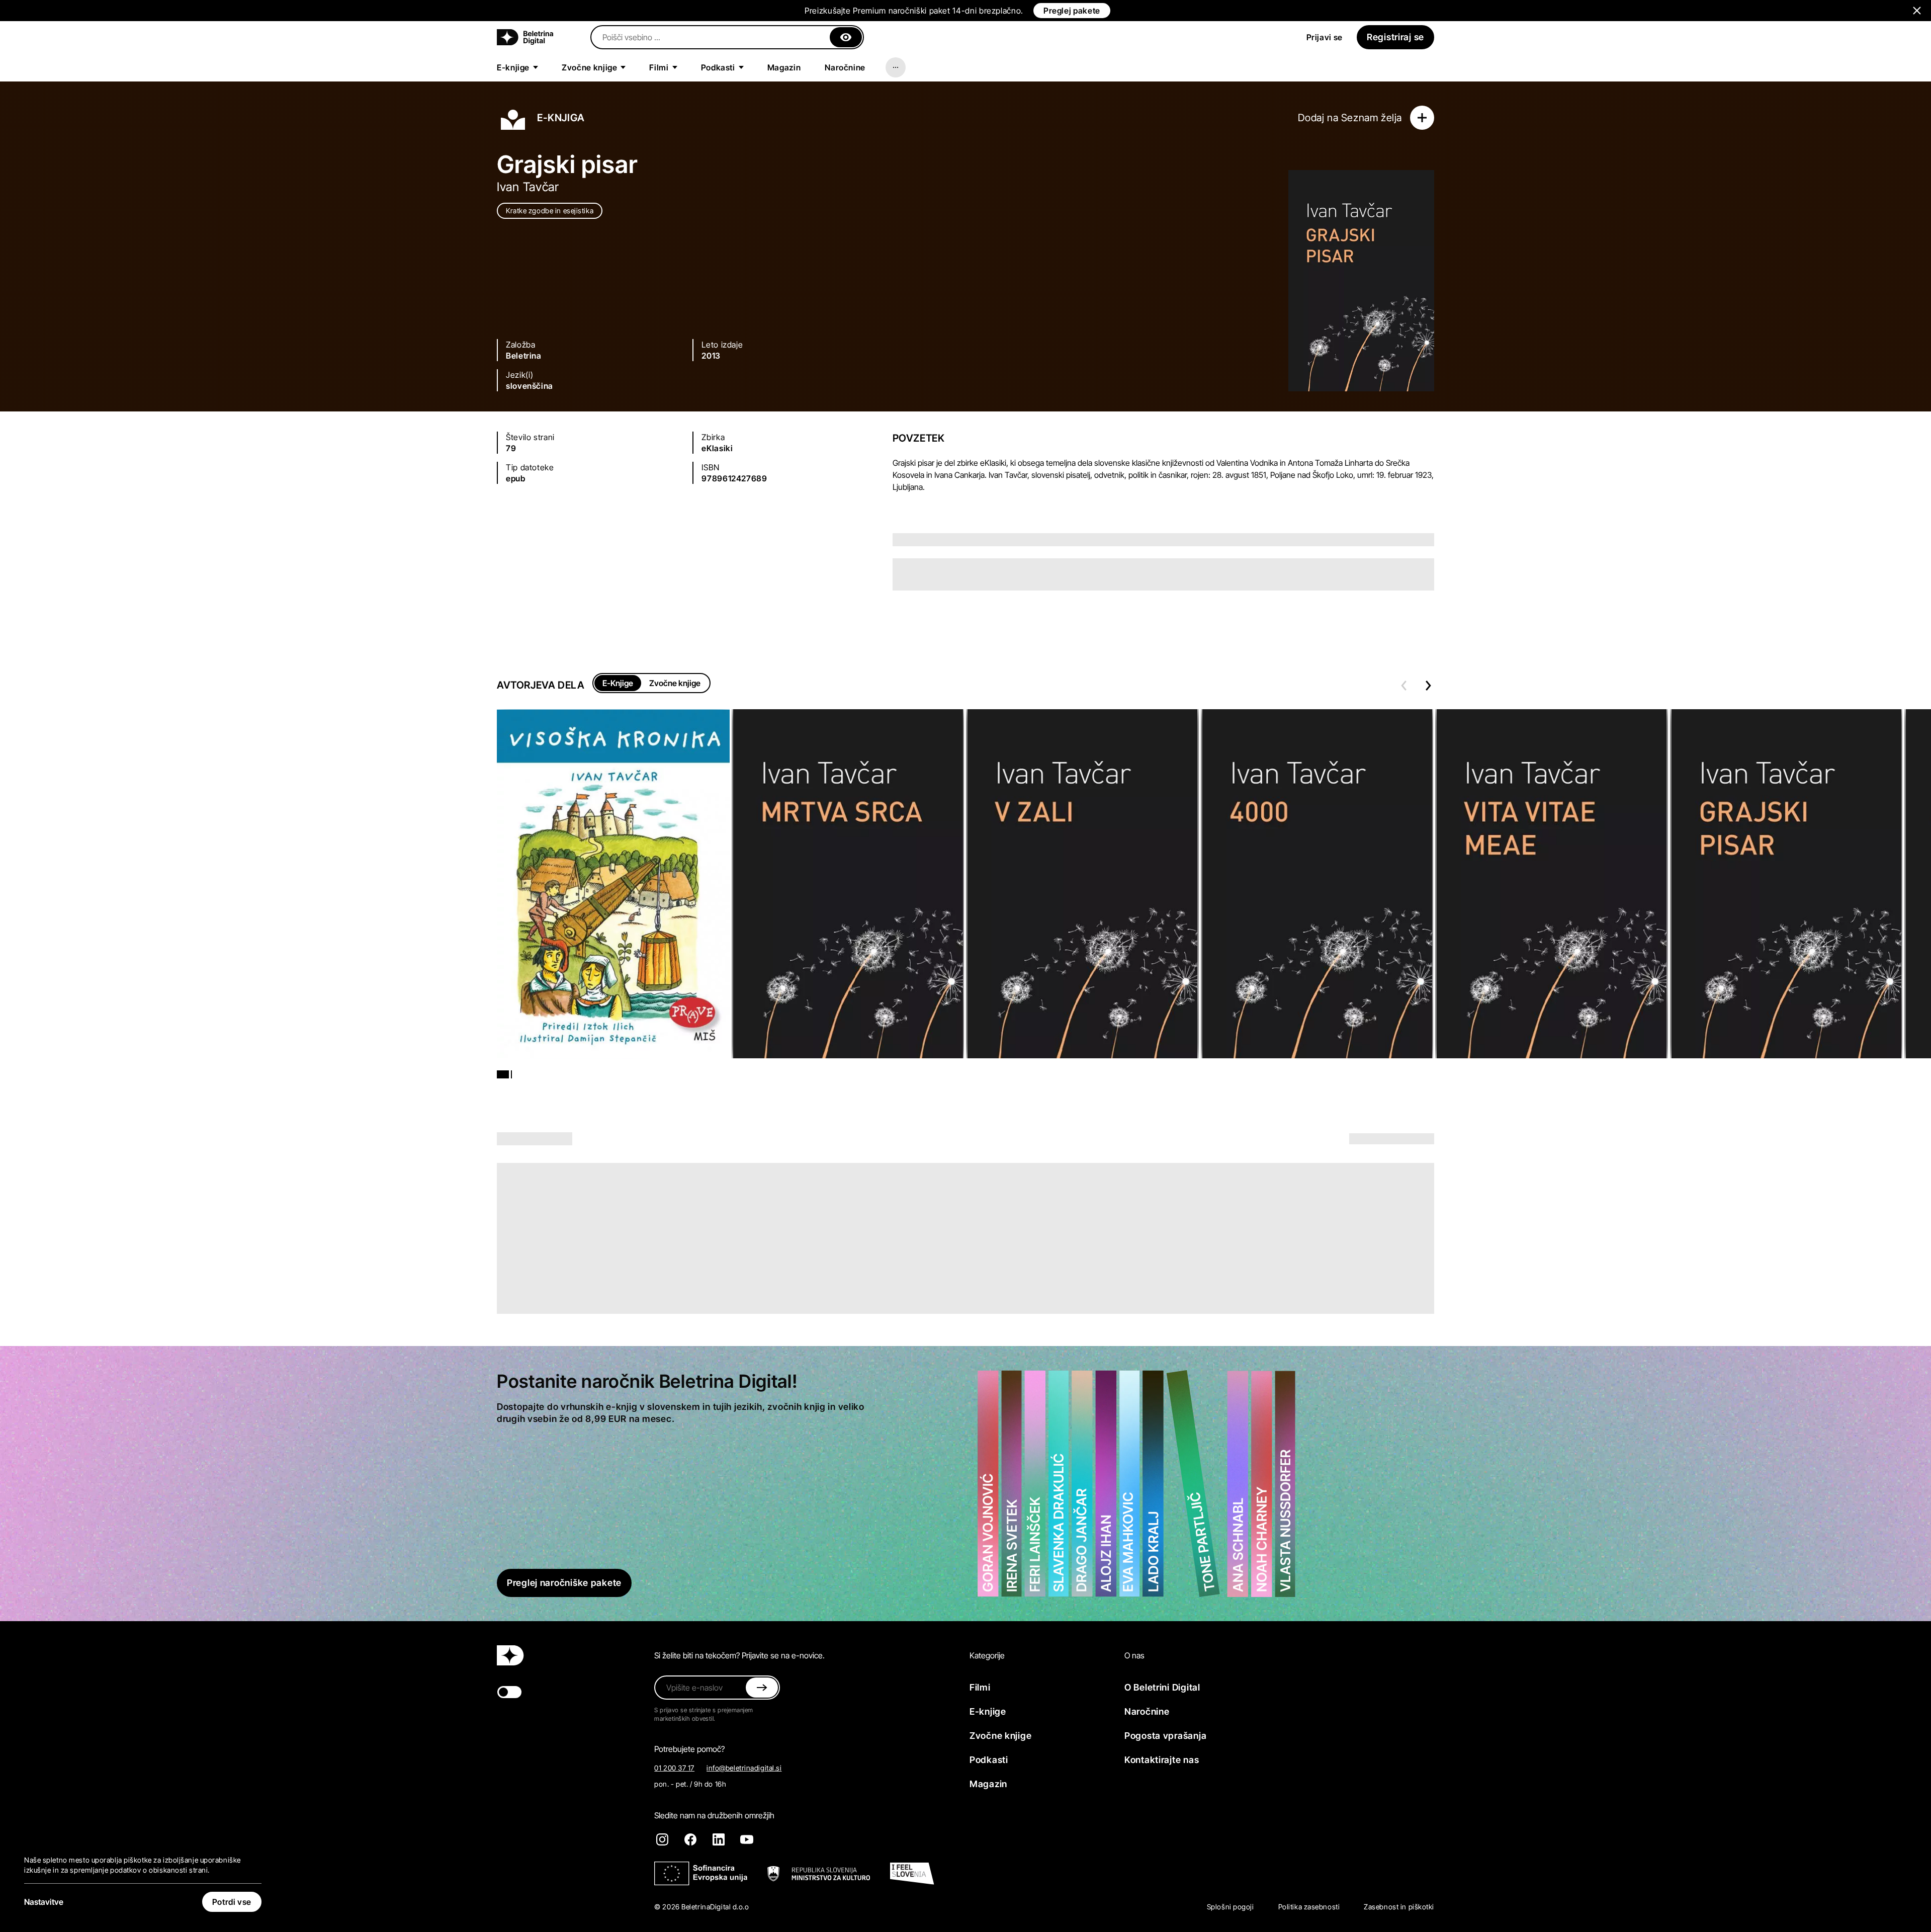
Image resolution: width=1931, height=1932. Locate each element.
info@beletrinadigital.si (744, 1768)
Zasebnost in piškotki (1399, 1907)
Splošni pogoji (1231, 1907)
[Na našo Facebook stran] (690, 1839)
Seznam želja (1372, 118)
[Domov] (525, 37)
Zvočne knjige (675, 683)
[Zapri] (846, 37)
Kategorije (987, 1655)
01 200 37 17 (674, 1768)
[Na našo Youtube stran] (747, 1839)
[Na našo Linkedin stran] (719, 1839)
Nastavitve (44, 1902)
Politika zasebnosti (1309, 1907)
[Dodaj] (1422, 118)
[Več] (896, 67)
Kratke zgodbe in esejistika (550, 211)
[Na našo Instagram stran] (662, 1839)
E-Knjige (618, 683)
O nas (1134, 1655)
